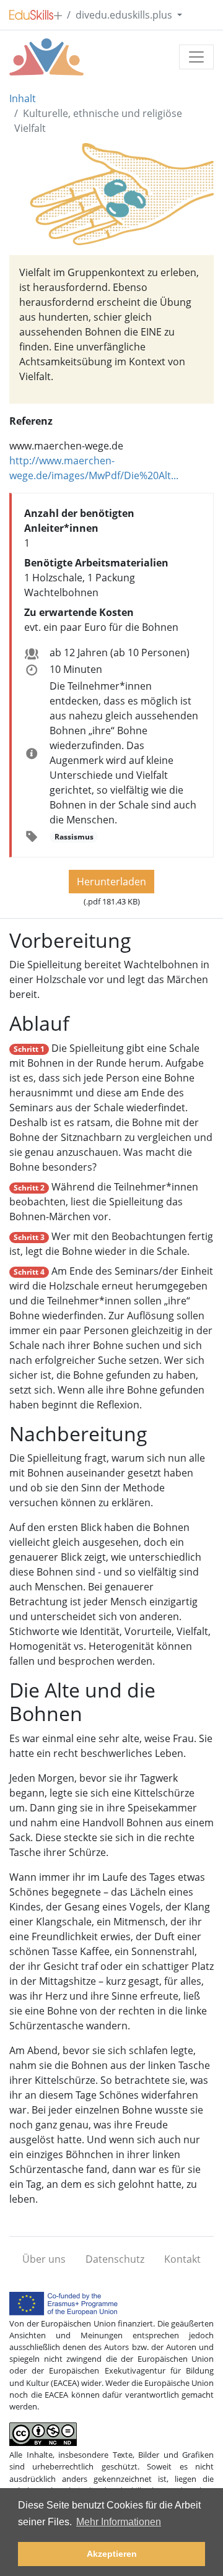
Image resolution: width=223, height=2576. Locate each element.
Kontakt (182, 2259)
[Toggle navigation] (196, 57)
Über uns (44, 2259)
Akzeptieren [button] (112, 2554)
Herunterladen (111, 882)
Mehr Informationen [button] (119, 2522)
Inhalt (23, 98)
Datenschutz (115, 2259)
